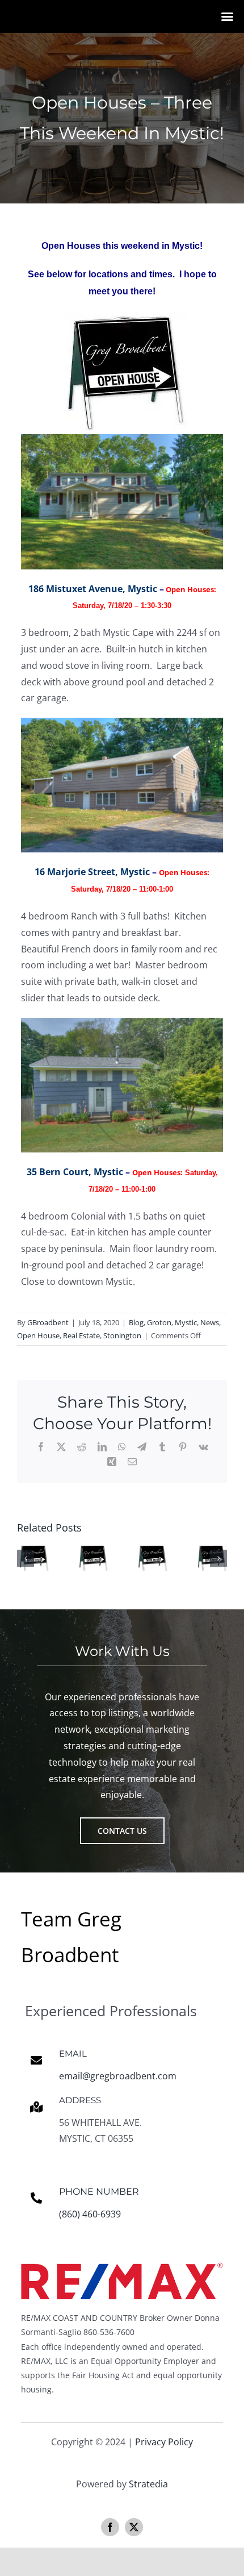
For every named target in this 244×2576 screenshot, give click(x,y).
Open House (38, 1335)
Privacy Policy (164, 2442)
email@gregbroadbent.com (118, 2076)
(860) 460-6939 (90, 2214)
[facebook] (110, 2527)
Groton (159, 1322)
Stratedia (148, 2484)
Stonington (122, 1335)
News (210, 1322)
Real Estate (81, 1335)
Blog (136, 1322)
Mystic (186, 1322)
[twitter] (134, 2527)
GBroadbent (48, 1322)
